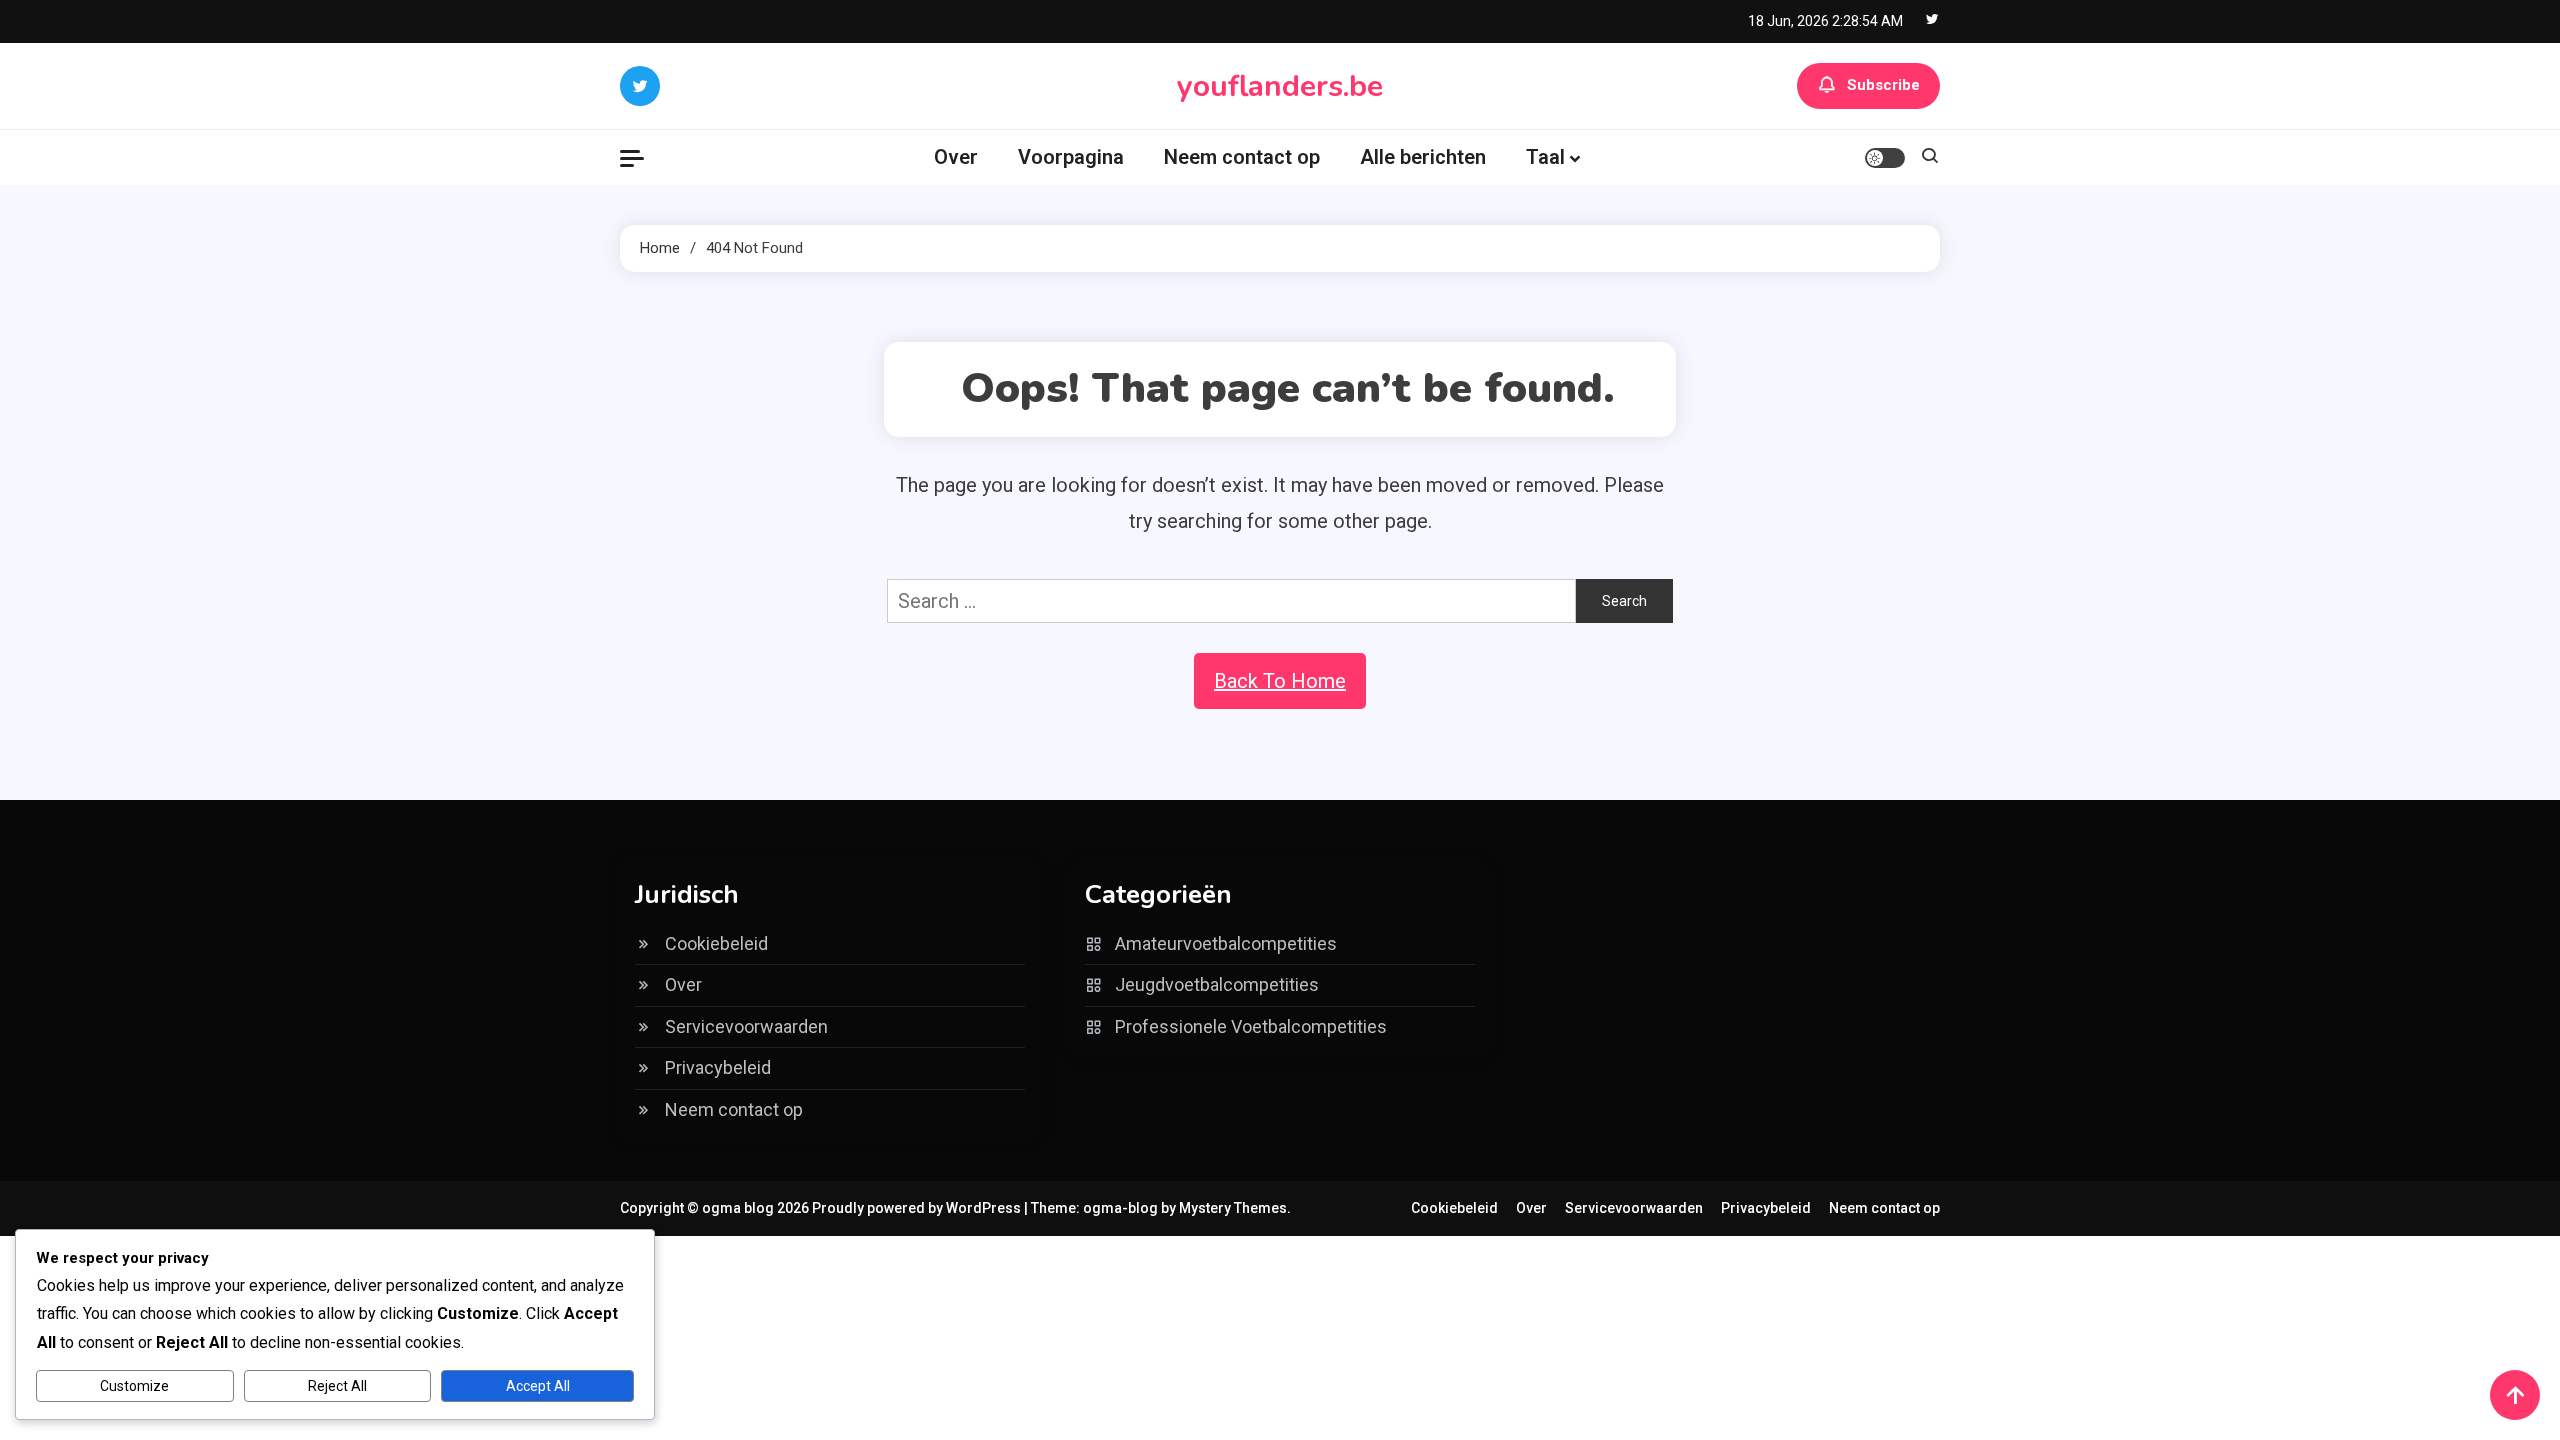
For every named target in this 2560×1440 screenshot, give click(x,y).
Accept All (538, 1386)
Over (956, 157)
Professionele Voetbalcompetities (1251, 1026)
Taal (1545, 157)
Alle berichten (1423, 157)
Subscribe (1883, 85)
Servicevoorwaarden (746, 1026)
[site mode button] (1885, 158)
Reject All (337, 1386)
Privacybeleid (718, 1067)
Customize (134, 1386)
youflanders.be (1280, 86)
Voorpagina (1071, 157)
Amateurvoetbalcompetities (1226, 943)
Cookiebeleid (716, 943)
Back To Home (1280, 681)
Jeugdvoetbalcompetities (1217, 984)
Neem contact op (1242, 157)
